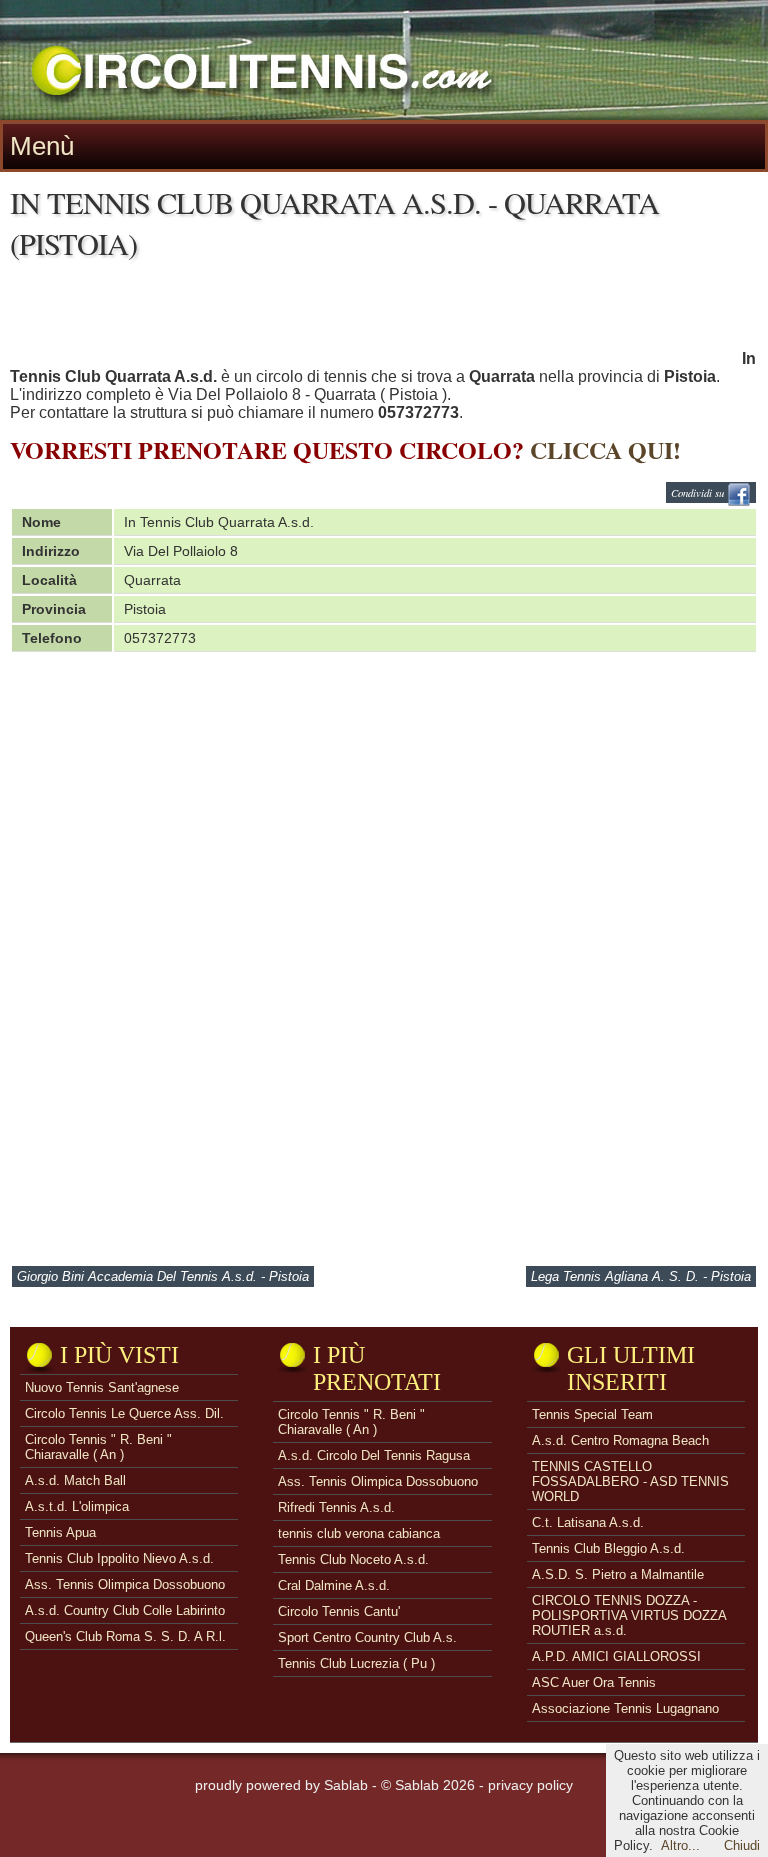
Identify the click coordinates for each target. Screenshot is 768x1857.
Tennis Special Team (592, 1414)
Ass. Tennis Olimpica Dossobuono (125, 1584)
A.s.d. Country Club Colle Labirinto (125, 1610)
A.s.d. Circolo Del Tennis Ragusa (374, 1455)
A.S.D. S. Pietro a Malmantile (618, 1574)
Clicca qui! (605, 449)
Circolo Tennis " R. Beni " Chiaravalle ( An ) (98, 1447)
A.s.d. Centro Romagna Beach (620, 1440)
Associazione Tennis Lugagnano (625, 1708)
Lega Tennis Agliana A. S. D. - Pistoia (641, 1276)
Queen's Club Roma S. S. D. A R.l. (125, 1636)
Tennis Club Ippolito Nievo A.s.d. (119, 1558)
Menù (42, 146)
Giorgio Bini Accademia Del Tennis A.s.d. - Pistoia (163, 1276)
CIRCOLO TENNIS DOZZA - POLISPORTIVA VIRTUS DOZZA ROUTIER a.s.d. (629, 1615)
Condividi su (699, 492)
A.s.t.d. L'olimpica (77, 1506)
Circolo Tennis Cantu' (339, 1611)
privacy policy (530, 1785)
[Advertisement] (374, 319)
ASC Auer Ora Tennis (594, 1682)
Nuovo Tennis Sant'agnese (102, 1387)
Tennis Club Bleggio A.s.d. (608, 1548)
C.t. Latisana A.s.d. (588, 1522)
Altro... (680, 1845)
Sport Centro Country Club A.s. (367, 1637)
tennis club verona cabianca (359, 1533)
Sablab (346, 1785)
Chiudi (742, 1845)
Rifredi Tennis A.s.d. (336, 1507)
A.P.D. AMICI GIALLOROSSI (616, 1656)
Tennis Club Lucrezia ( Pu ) (356, 1663)
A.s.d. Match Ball (75, 1480)
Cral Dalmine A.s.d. (334, 1585)
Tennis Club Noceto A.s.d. (353, 1559)
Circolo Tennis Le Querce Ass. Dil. (124, 1413)
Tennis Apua (60, 1532)
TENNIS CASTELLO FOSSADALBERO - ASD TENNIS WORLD (630, 1481)
